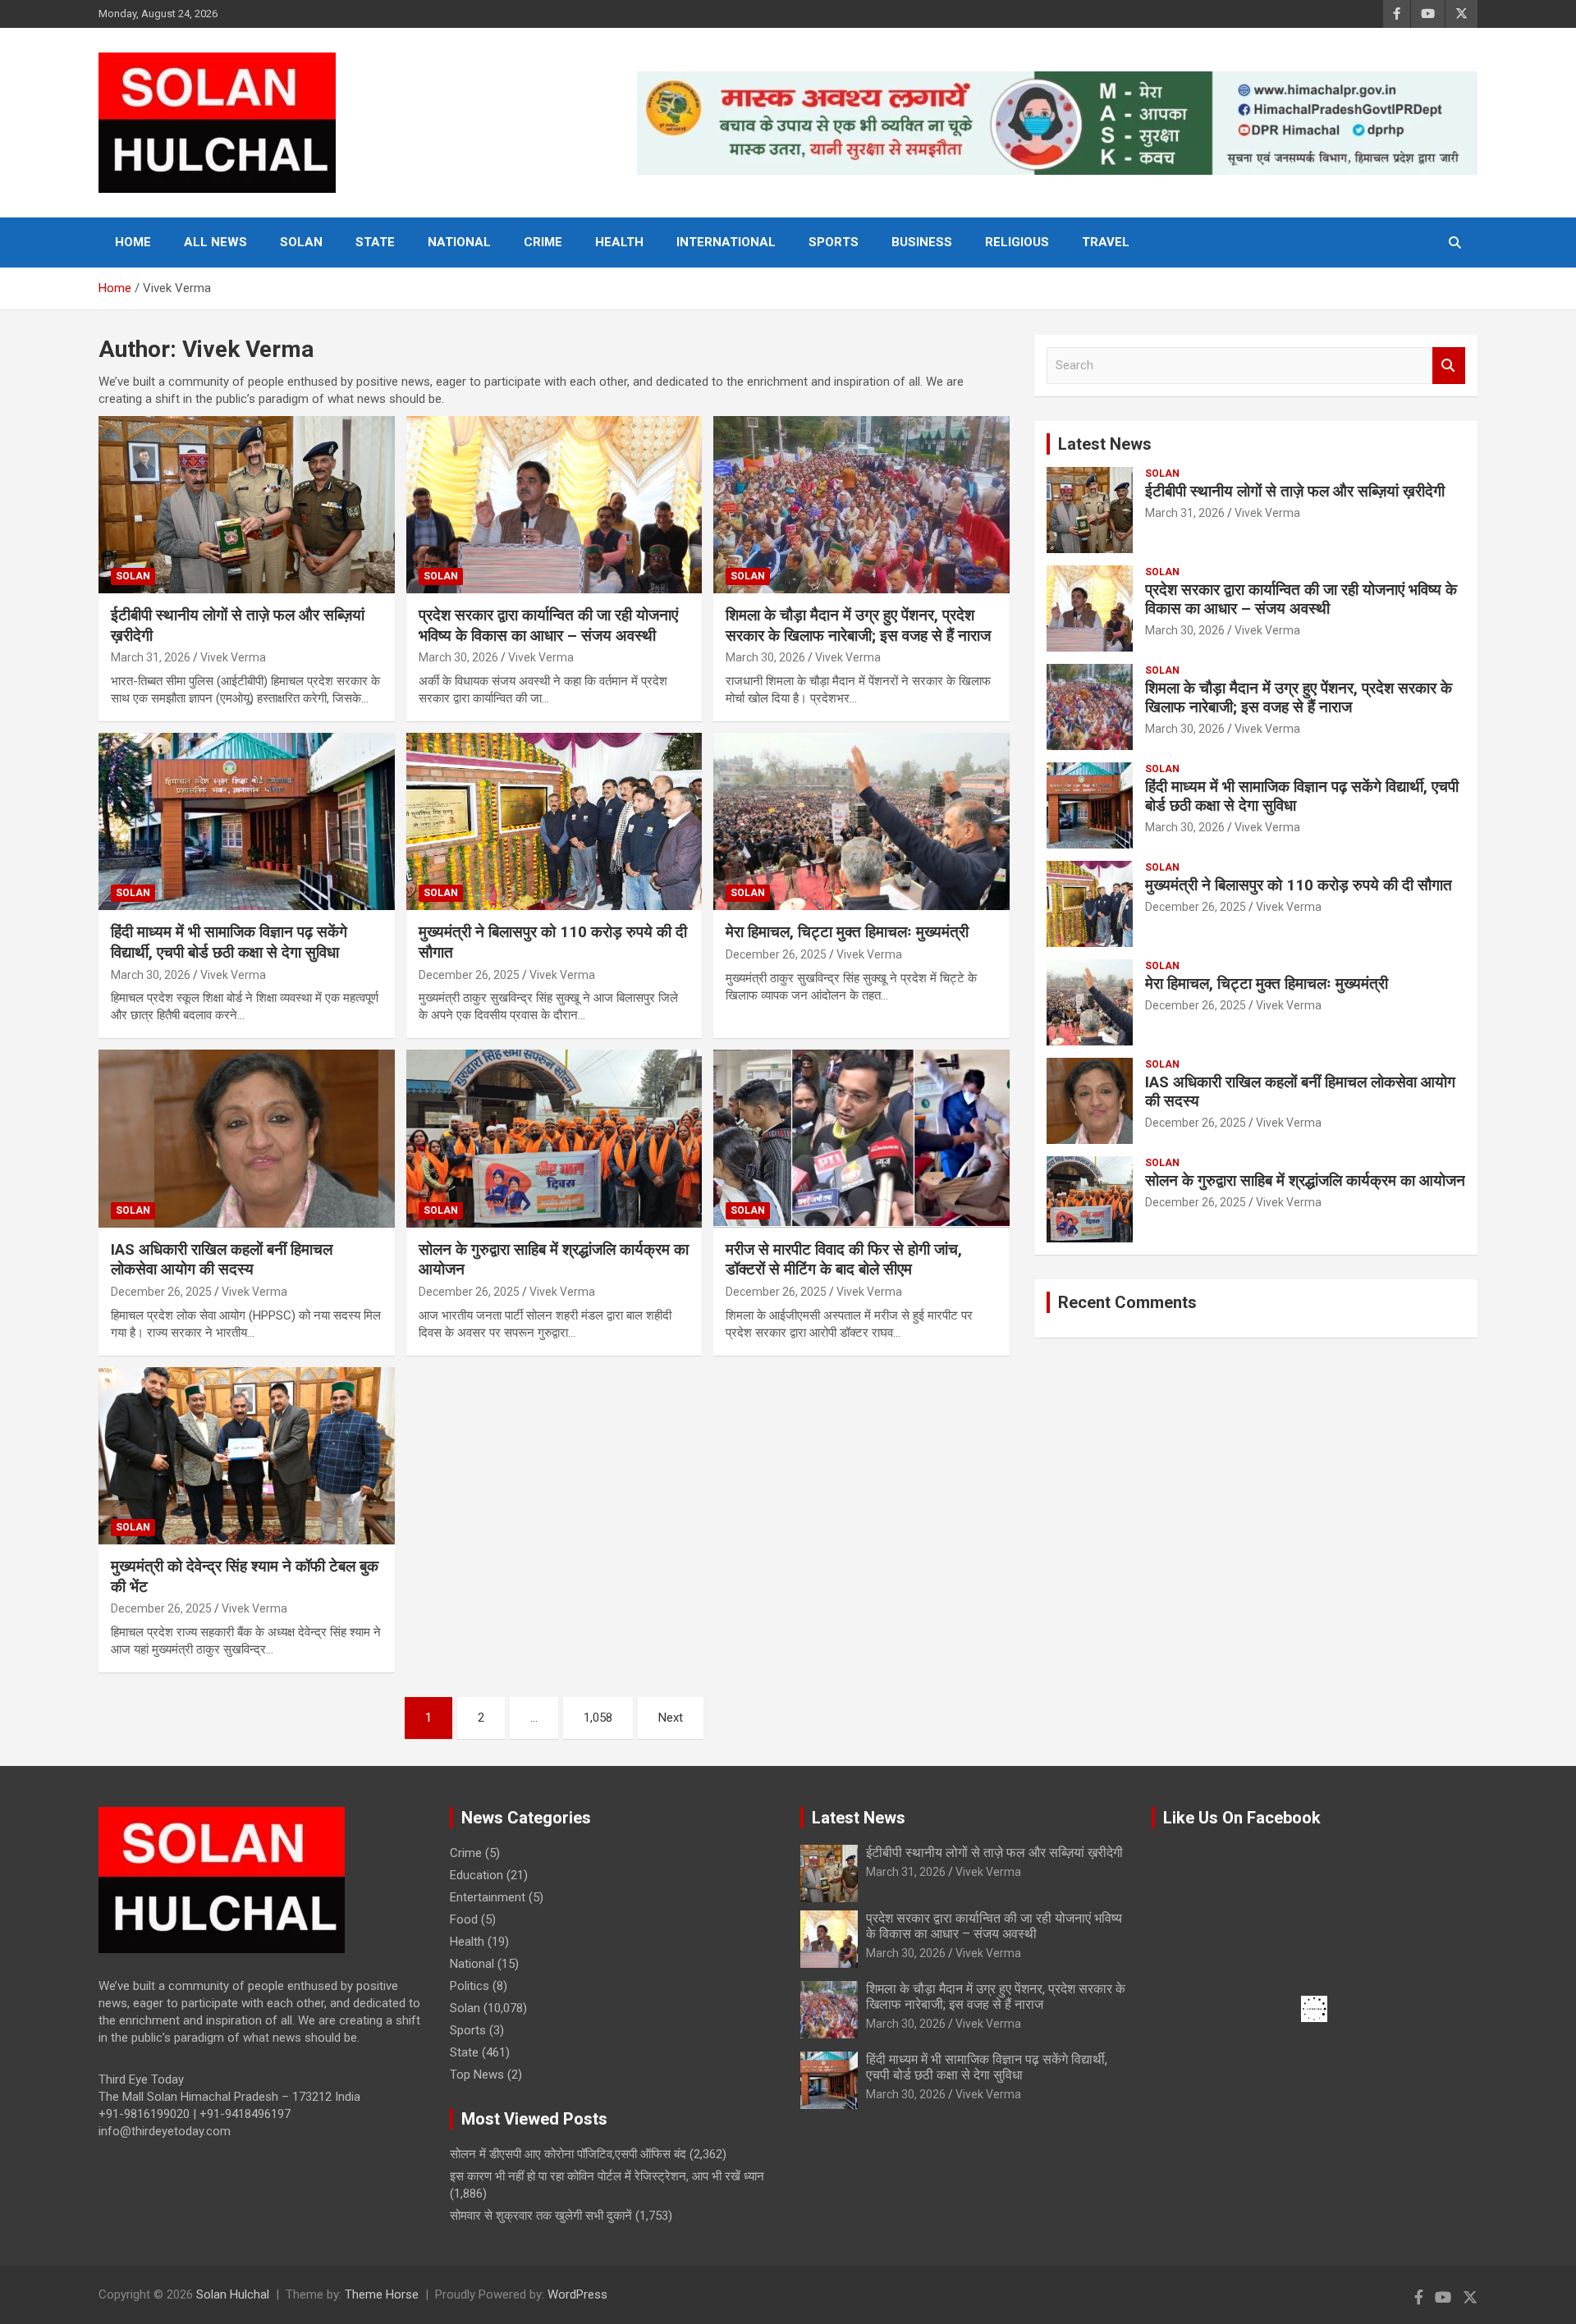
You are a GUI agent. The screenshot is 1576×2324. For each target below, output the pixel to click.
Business (922, 242)
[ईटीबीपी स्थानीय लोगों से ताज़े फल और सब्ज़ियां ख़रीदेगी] (247, 505)
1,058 (598, 1718)
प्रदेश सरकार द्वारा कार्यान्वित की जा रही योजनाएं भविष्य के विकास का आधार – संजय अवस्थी (548, 625)
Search (1449, 366)
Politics (470, 1986)
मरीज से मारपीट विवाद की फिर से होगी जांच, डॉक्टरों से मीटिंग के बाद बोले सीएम (844, 1260)
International (726, 242)
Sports (834, 242)
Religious (1017, 242)
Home (133, 242)
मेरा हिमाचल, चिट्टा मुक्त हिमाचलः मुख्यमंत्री (847, 932)
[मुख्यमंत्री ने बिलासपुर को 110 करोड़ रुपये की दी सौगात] (554, 821)
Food (464, 1919)
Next (671, 1718)
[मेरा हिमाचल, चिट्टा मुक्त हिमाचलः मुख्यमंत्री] (861, 821)
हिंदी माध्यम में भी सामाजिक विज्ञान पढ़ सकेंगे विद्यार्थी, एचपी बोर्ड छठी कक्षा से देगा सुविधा (229, 942)
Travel (1106, 242)
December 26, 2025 (469, 975)
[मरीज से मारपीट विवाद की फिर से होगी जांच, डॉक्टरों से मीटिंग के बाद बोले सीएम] (861, 1139)
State (375, 242)
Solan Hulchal (233, 2294)
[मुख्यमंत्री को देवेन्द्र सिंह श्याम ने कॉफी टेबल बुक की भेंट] (247, 1456)
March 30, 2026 (458, 657)
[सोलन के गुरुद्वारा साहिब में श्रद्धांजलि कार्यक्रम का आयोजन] (554, 1139)
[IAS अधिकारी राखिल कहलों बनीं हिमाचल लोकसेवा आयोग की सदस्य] (247, 1139)
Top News (477, 2075)
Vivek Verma (233, 657)
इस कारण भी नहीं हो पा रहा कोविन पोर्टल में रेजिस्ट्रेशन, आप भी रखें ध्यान (607, 2176)
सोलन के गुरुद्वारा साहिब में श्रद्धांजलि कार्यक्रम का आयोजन (1305, 1180)
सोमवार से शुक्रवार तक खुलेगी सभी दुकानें (541, 2216)
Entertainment (488, 1897)
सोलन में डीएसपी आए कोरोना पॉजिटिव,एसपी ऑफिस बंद (568, 2154)
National (459, 242)
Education (476, 1875)
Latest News (1105, 444)
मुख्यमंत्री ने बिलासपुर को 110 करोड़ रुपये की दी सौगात (1299, 885)
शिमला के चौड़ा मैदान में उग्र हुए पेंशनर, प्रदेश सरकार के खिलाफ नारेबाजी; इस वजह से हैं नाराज (858, 625)
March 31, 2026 (151, 657)
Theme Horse (382, 2294)
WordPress (577, 2294)
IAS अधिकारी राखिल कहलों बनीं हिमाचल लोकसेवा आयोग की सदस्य (222, 1260)
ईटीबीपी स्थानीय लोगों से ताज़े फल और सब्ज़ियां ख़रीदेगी (1295, 491)
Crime (543, 242)
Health (619, 242)
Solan (301, 242)
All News (215, 242)
